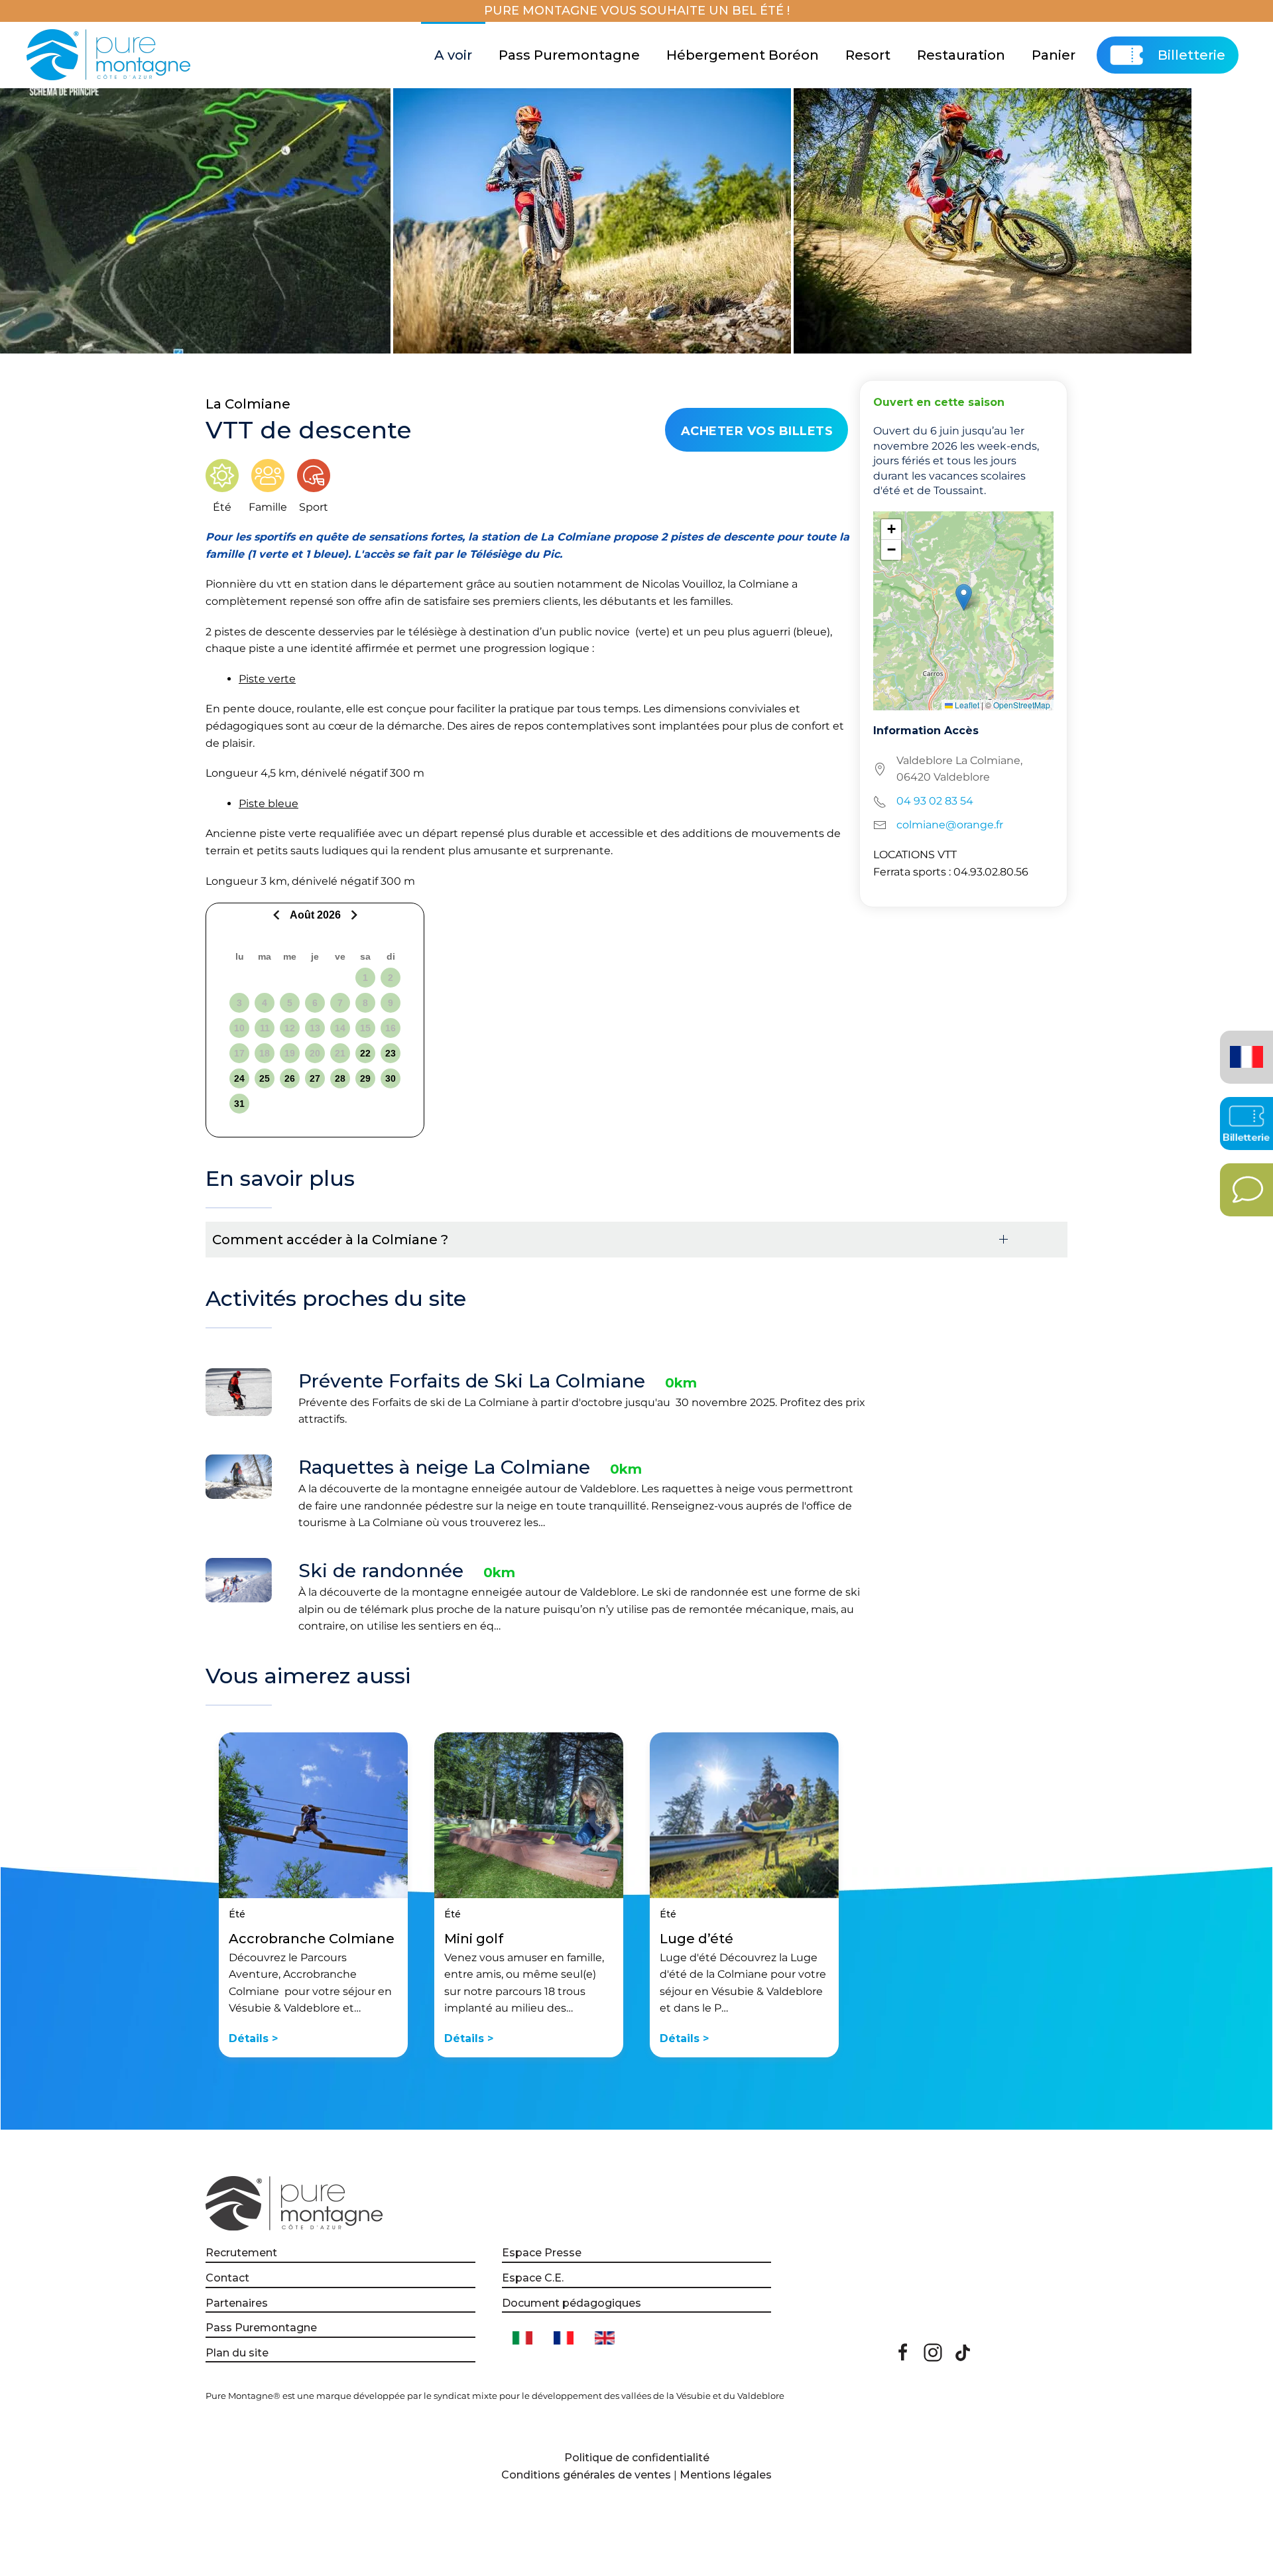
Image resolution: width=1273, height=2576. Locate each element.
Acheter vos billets (757, 431)
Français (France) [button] (1244, 1048)
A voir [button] (453, 55)
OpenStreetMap (1022, 705)
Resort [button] (868, 55)
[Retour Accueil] (110, 55)
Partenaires (237, 2303)
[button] (964, 597)
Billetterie (1191, 55)
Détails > (253, 2038)
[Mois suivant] (352, 915)
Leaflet (966, 705)
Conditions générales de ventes (586, 2475)
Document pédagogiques (572, 2303)
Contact (227, 2278)
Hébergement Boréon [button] (743, 55)
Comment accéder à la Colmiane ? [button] (330, 1240)
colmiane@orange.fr (950, 825)
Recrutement (241, 2253)
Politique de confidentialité (637, 2458)
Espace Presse (542, 2253)
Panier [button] (1054, 55)
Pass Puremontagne (569, 55)
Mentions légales (726, 2475)
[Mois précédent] (278, 915)
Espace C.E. (533, 2278)
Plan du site (237, 2353)
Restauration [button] (961, 55)
